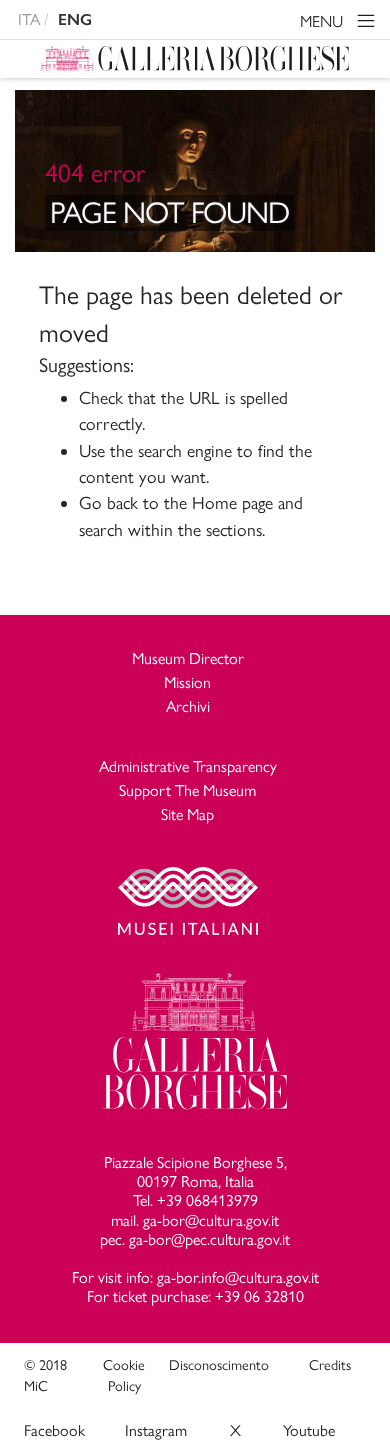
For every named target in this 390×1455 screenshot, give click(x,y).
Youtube (309, 1430)
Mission (187, 682)
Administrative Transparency (188, 766)
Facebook (54, 1430)
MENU (323, 21)
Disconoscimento (219, 1365)
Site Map (187, 814)
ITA (29, 19)
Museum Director (188, 658)
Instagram (156, 1430)
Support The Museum (187, 790)
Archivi (188, 706)
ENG (75, 19)
